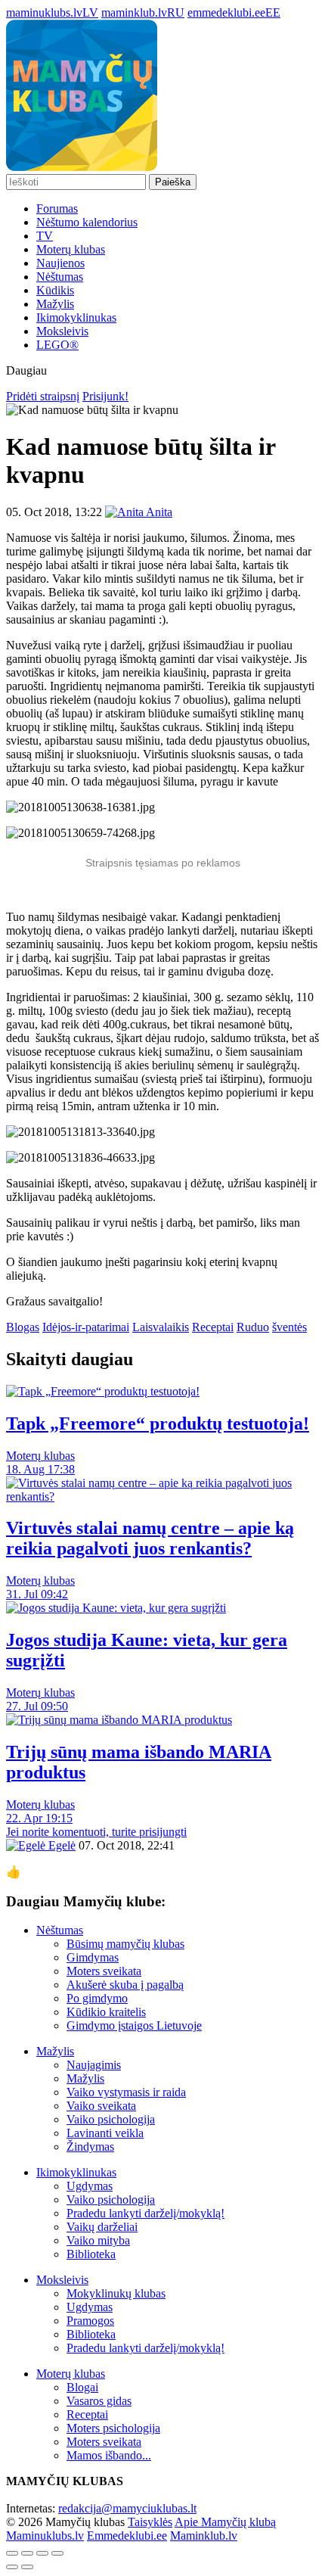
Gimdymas (93, 1957)
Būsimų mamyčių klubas (125, 1944)
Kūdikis (55, 290)
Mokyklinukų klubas (116, 2293)
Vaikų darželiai (102, 2227)
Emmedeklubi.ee (127, 2536)
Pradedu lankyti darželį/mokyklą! (145, 2213)
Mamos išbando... (109, 2455)
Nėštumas (60, 277)
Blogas (23, 1327)
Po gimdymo (97, 1998)
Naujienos (60, 263)
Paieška (173, 182)
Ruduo (253, 1327)
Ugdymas (90, 2186)
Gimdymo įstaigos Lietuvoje (134, 2025)
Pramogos (90, 2321)
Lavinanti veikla (105, 2133)
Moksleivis (62, 331)
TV (45, 236)
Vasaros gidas (99, 2401)
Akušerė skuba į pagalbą (125, 1985)
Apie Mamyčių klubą (225, 2522)
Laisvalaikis (161, 1327)
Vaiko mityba (98, 2240)
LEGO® (57, 345)
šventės (289, 1327)
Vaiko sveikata (101, 2106)
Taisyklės (150, 2522)
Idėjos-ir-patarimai (86, 1327)
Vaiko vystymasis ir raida (126, 2092)
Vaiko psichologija (111, 2119)
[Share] (27, 2553)
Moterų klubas (71, 249)
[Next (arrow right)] (27, 2567)
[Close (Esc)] (12, 2553)
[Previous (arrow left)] (12, 2567)
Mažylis (55, 304)
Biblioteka (91, 2254)
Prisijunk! (105, 396)
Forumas (57, 208)
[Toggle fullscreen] (42, 2553)
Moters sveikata (104, 1971)
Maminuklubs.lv (45, 2536)
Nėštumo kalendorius (87, 222)
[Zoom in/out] (57, 2553)
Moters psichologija (113, 2428)
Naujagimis (94, 2065)
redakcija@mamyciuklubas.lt (127, 2508)
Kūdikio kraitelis (106, 2012)
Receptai (213, 1327)
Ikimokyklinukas (76, 317)
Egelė (60, 1845)
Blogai (82, 2387)
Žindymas (90, 2147)
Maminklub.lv (204, 2536)
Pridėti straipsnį (43, 396)
